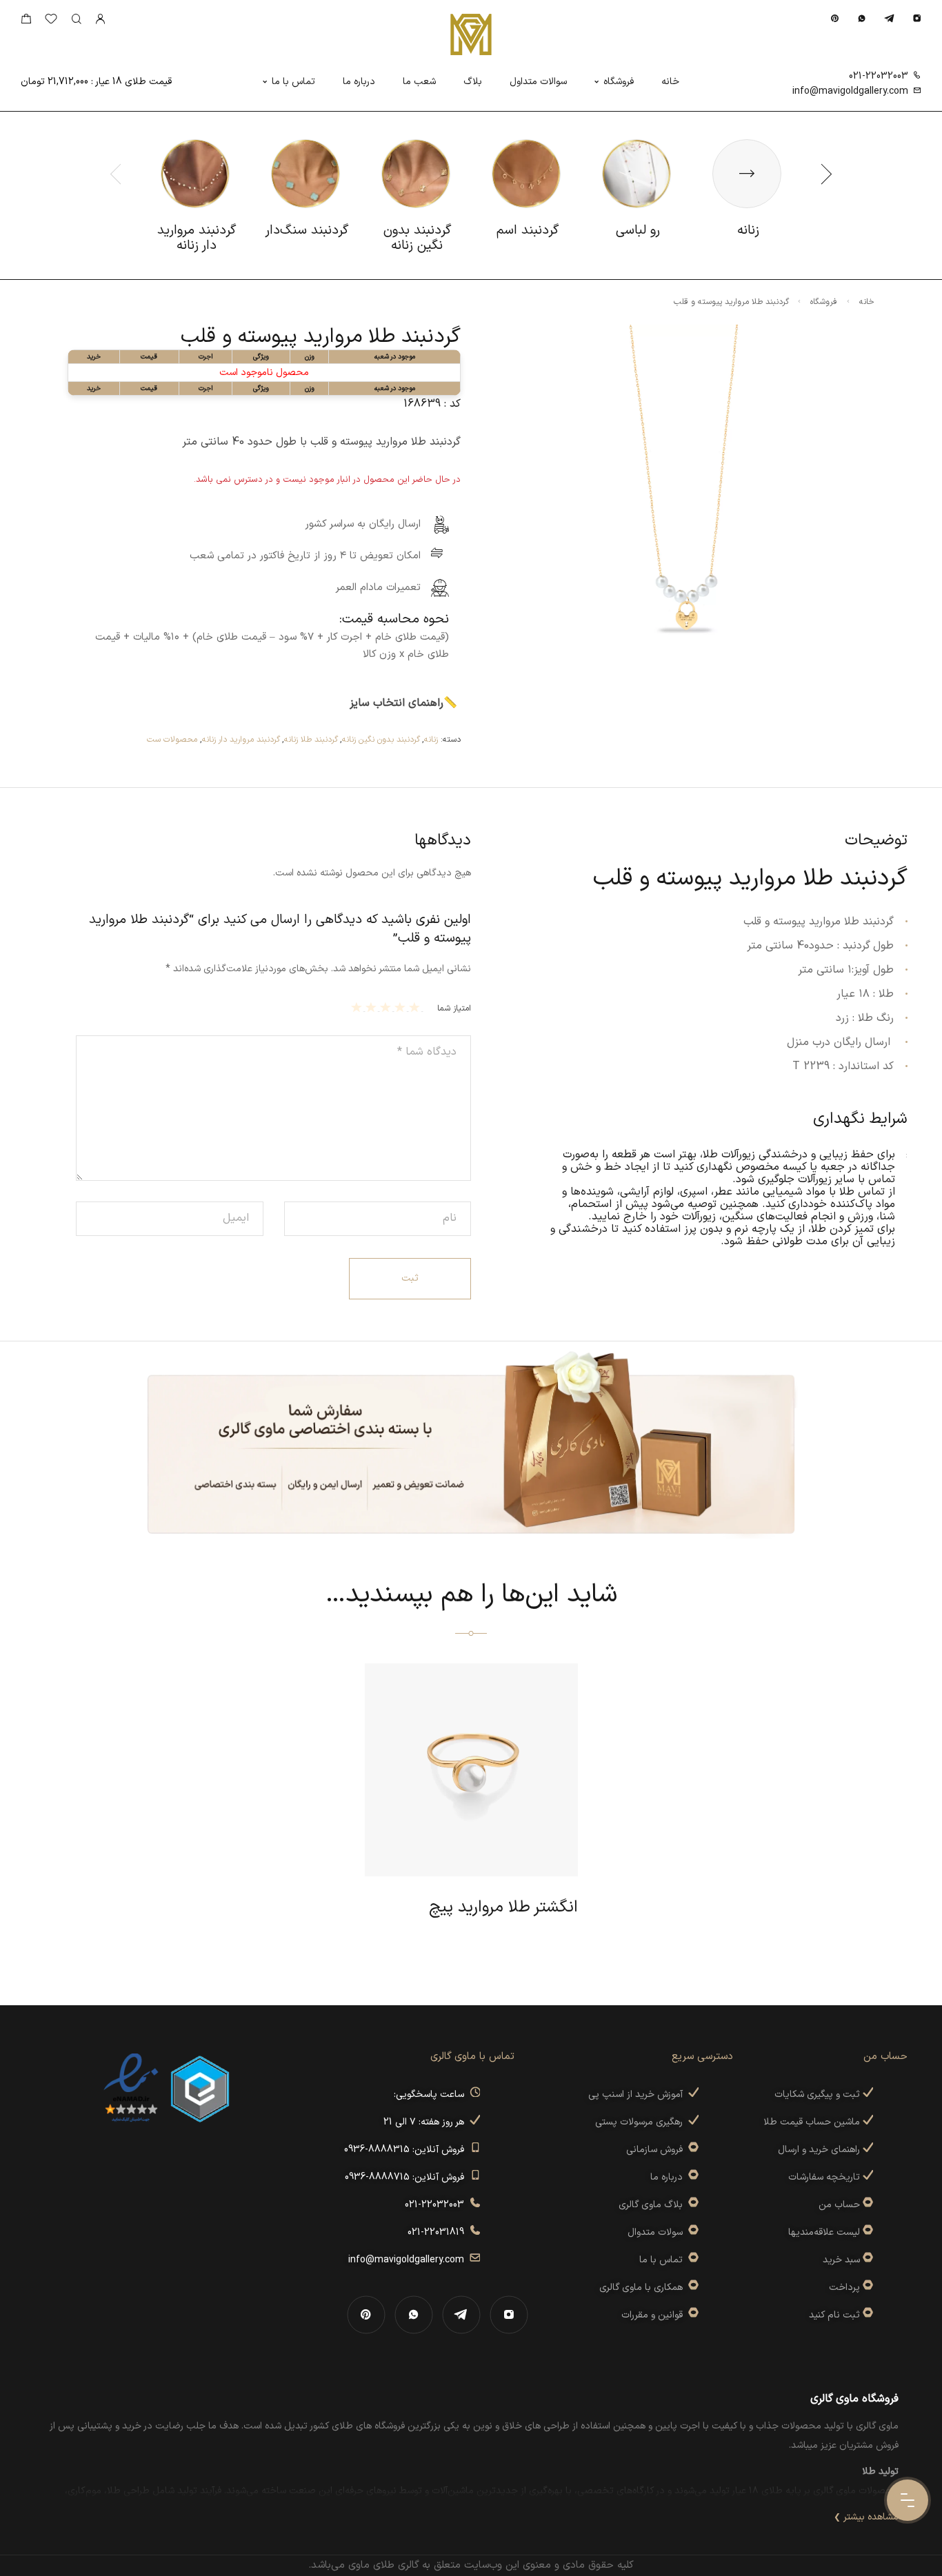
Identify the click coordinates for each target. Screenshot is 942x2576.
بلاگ (473, 82)
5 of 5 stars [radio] (358, 1007)
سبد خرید (841, 2260)
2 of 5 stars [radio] (402, 1007)
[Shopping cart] (26, 22)
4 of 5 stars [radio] (373, 1007)
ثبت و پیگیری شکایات (819, 2095)
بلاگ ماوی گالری (653, 2205)
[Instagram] (917, 18)
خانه (670, 82)
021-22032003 (879, 76)
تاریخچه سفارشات (825, 2177)
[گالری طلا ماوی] (471, 34)
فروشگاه (619, 82)
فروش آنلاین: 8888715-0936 (407, 2177)
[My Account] (100, 20)
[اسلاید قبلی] (116, 174)
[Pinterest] (835, 18)
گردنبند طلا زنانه (311, 740)
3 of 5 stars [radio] (387, 1007)
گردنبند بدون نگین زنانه (381, 740)
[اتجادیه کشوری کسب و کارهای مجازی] (200, 2088)
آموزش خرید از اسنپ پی (638, 2095)
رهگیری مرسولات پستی (642, 2122)
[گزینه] (866, 2205)
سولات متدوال (658, 2232)
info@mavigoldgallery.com (850, 91)
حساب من (839, 2205)
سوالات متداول (538, 82)
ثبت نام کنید (836, 2315)
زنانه (431, 740)
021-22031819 (439, 2232)
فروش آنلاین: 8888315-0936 (407, 2150)
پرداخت (844, 2288)
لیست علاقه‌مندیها (824, 2232)
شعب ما (419, 82)
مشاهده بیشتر (871, 2517)
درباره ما (359, 82)
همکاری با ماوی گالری (644, 2288)
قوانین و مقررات (655, 2315)
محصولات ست (172, 740)
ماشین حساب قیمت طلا (813, 2122)
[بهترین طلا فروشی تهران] (131, 2088)
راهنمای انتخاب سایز (397, 703)
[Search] (76, 20)
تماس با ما (293, 82)
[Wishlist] (51, 22)
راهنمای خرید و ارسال (820, 2150)
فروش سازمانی (657, 2150)
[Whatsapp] (862, 18)
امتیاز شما (454, 1008)
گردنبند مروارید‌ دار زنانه (241, 740)
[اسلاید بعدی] (826, 174)
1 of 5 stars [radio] (416, 1007)
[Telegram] (889, 18)
